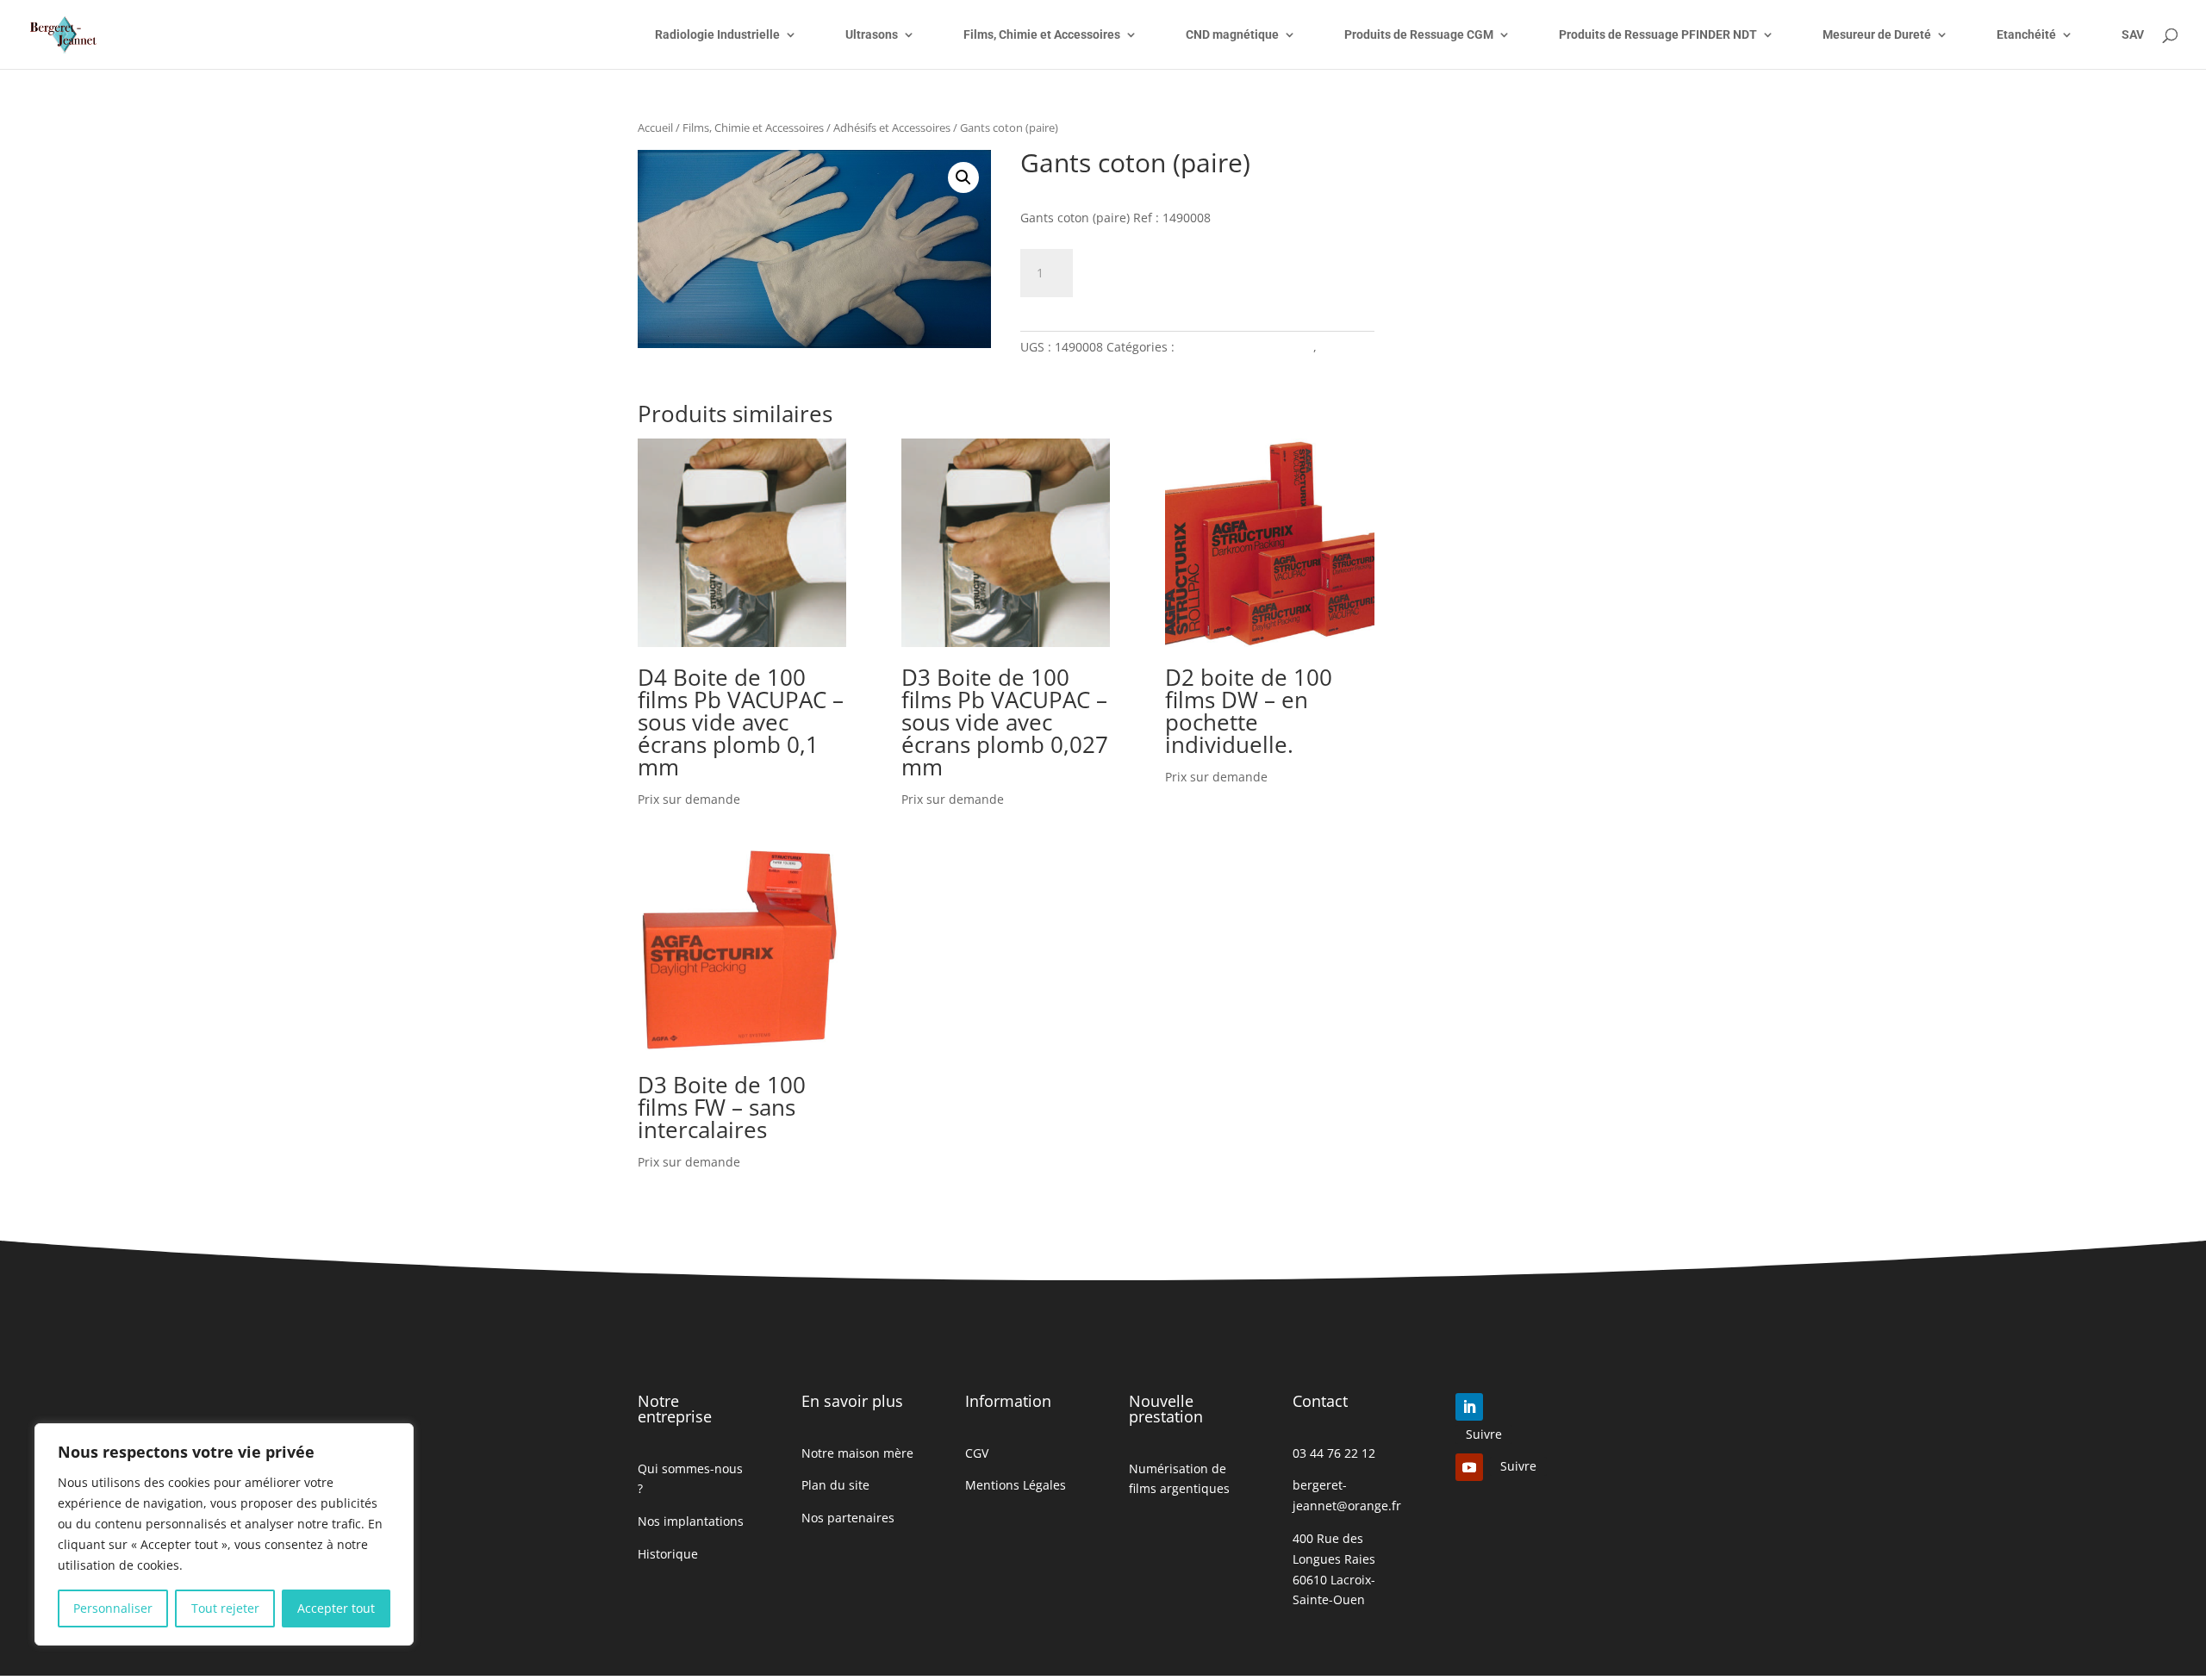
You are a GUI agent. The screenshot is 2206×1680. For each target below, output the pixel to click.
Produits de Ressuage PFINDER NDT (1658, 35)
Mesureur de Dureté (1877, 35)
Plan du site (835, 1485)
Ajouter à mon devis (1189, 270)
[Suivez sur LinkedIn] (1469, 1407)
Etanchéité (2026, 35)
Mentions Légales (1016, 1485)
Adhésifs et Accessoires (892, 128)
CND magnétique (1232, 35)
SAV (2133, 35)
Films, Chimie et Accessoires (1042, 35)
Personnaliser (113, 1608)
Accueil (655, 128)
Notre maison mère (857, 1453)
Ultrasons (872, 35)
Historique (668, 1554)
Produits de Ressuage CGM (1419, 35)
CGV (977, 1453)
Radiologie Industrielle (717, 35)
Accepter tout (336, 1608)
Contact (1320, 1401)
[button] (963, 177)
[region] (224, 1534)
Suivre (1484, 1434)
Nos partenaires (848, 1518)
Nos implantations (691, 1521)
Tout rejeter (225, 1608)
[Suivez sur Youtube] (1469, 1467)
